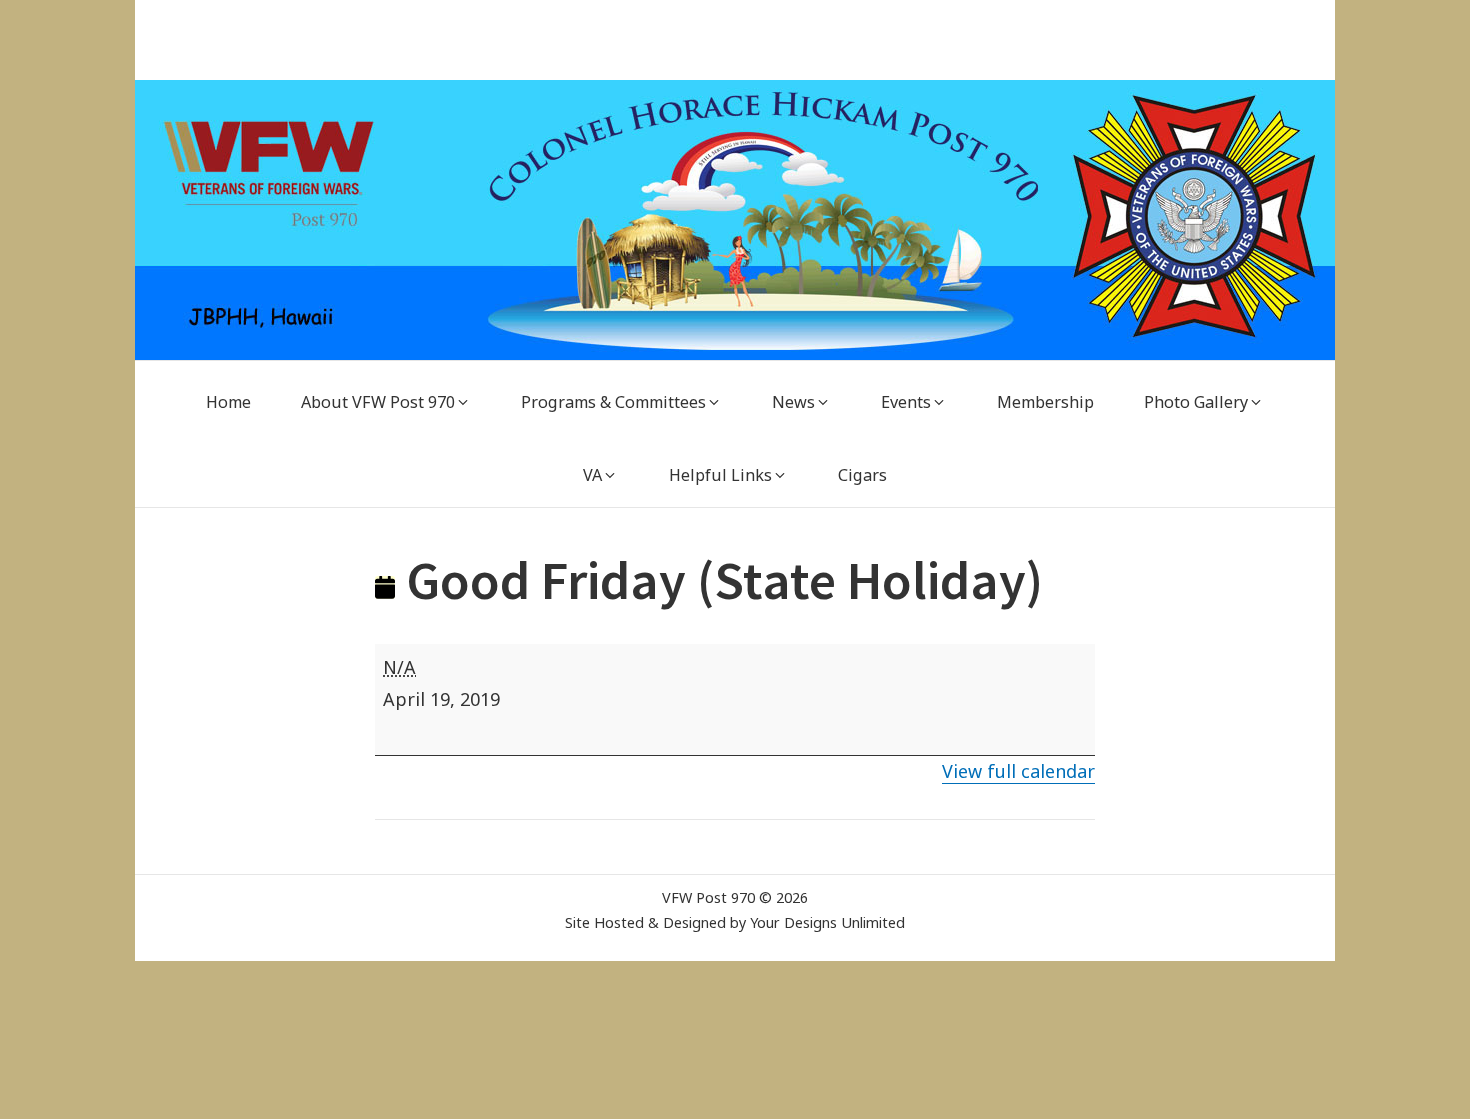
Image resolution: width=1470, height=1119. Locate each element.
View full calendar (1018, 771)
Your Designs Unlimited (827, 922)
